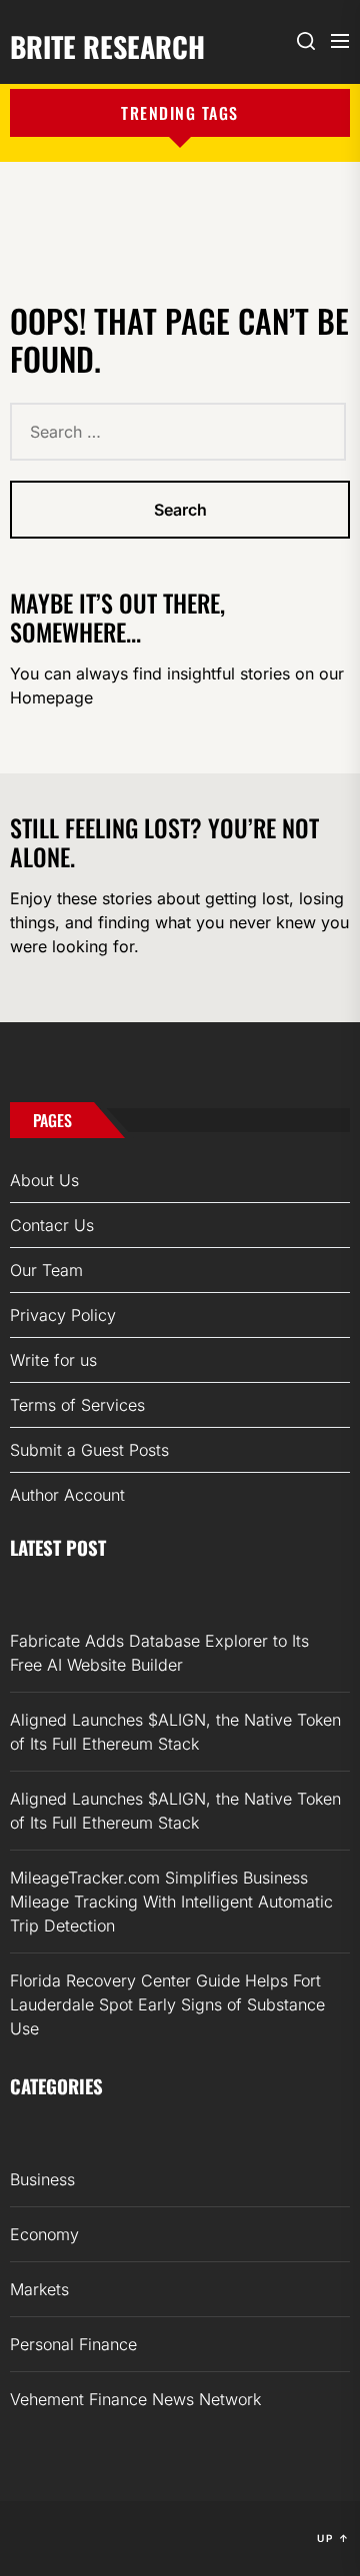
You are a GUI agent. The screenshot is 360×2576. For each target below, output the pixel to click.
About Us (44, 1180)
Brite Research (107, 45)
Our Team (46, 1270)
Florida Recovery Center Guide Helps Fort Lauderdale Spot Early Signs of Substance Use (167, 2004)
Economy (44, 2234)
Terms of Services (77, 1405)
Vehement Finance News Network (135, 2399)
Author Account (67, 1495)
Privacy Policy (63, 1315)
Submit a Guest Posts (89, 1450)
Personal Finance (73, 2344)
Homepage (51, 697)
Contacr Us (52, 1225)
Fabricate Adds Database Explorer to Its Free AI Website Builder (159, 1653)
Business (42, 2179)
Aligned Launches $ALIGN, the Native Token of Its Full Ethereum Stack (175, 1732)
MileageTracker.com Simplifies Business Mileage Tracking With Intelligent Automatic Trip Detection (171, 1902)
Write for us (53, 1360)
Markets (39, 2289)
